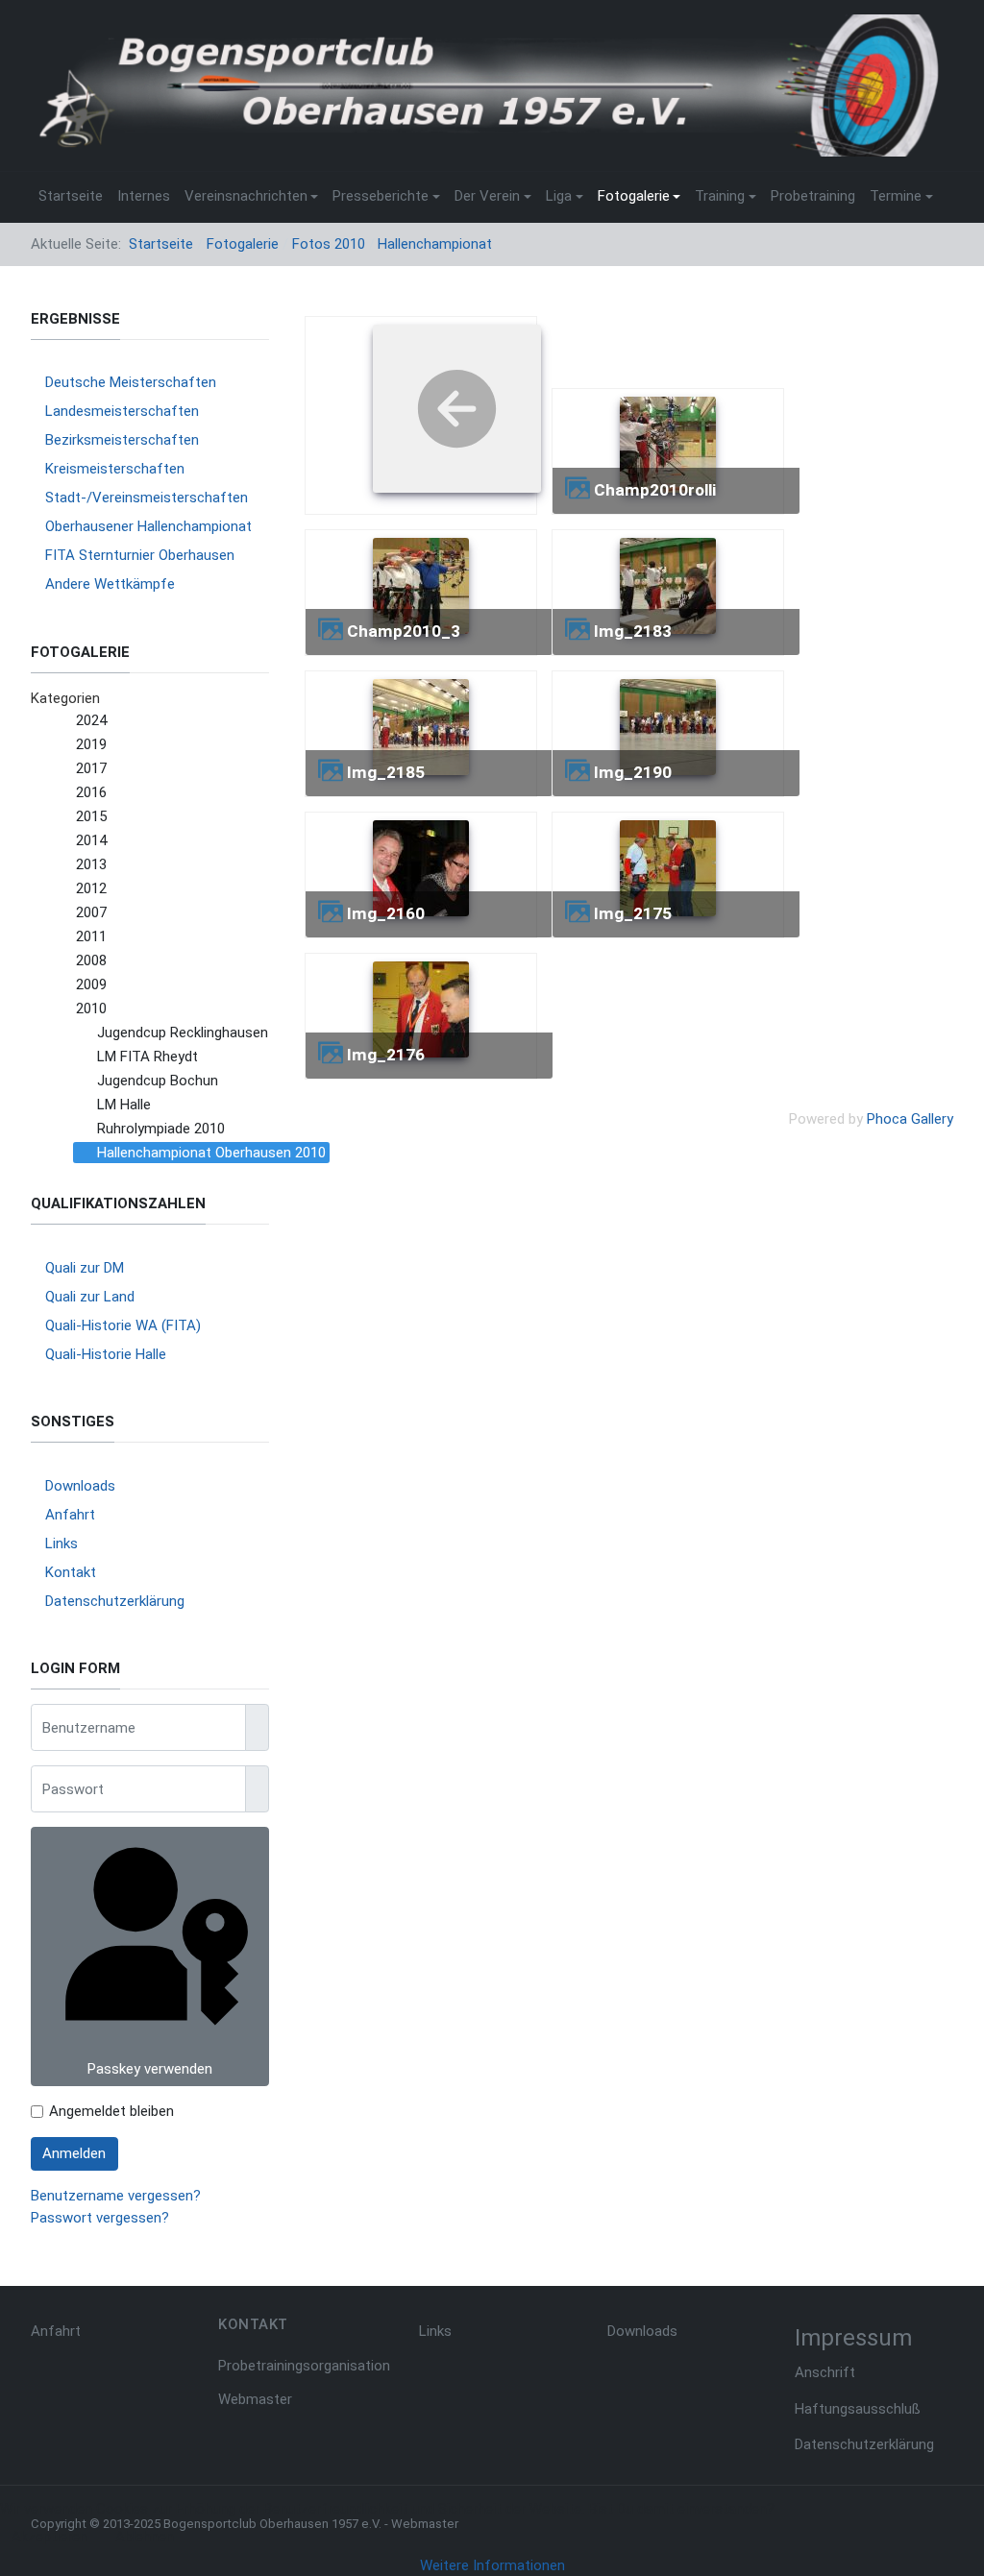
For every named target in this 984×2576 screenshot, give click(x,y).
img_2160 (386, 913)
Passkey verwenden (150, 2069)
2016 (91, 792)
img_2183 (633, 631)
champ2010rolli (655, 490)
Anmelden (74, 2153)
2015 (91, 816)
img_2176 (386, 1055)
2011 (91, 936)
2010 (91, 1009)
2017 (91, 768)
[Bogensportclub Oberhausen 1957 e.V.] (485, 85)
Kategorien (65, 698)
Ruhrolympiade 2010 (161, 1129)
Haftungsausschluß (858, 2409)
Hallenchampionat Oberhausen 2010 (211, 1153)
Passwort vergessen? (100, 2218)
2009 (91, 984)
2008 (91, 960)
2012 (91, 888)
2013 (91, 864)
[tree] (150, 937)
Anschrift (825, 2372)
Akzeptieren (49, 2537)
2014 (91, 840)
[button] (251, 197)
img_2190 (633, 772)
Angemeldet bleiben (111, 2111)
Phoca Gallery (910, 1119)
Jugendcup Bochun (158, 1081)
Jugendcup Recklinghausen (183, 1033)
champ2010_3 (404, 631)
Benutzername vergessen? (116, 2196)
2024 (91, 720)
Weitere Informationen (492, 2565)
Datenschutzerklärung (864, 2444)
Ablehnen (145, 2537)
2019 (91, 744)
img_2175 (633, 913)
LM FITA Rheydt (148, 1057)
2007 (91, 912)
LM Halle (124, 1105)
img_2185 (386, 772)
